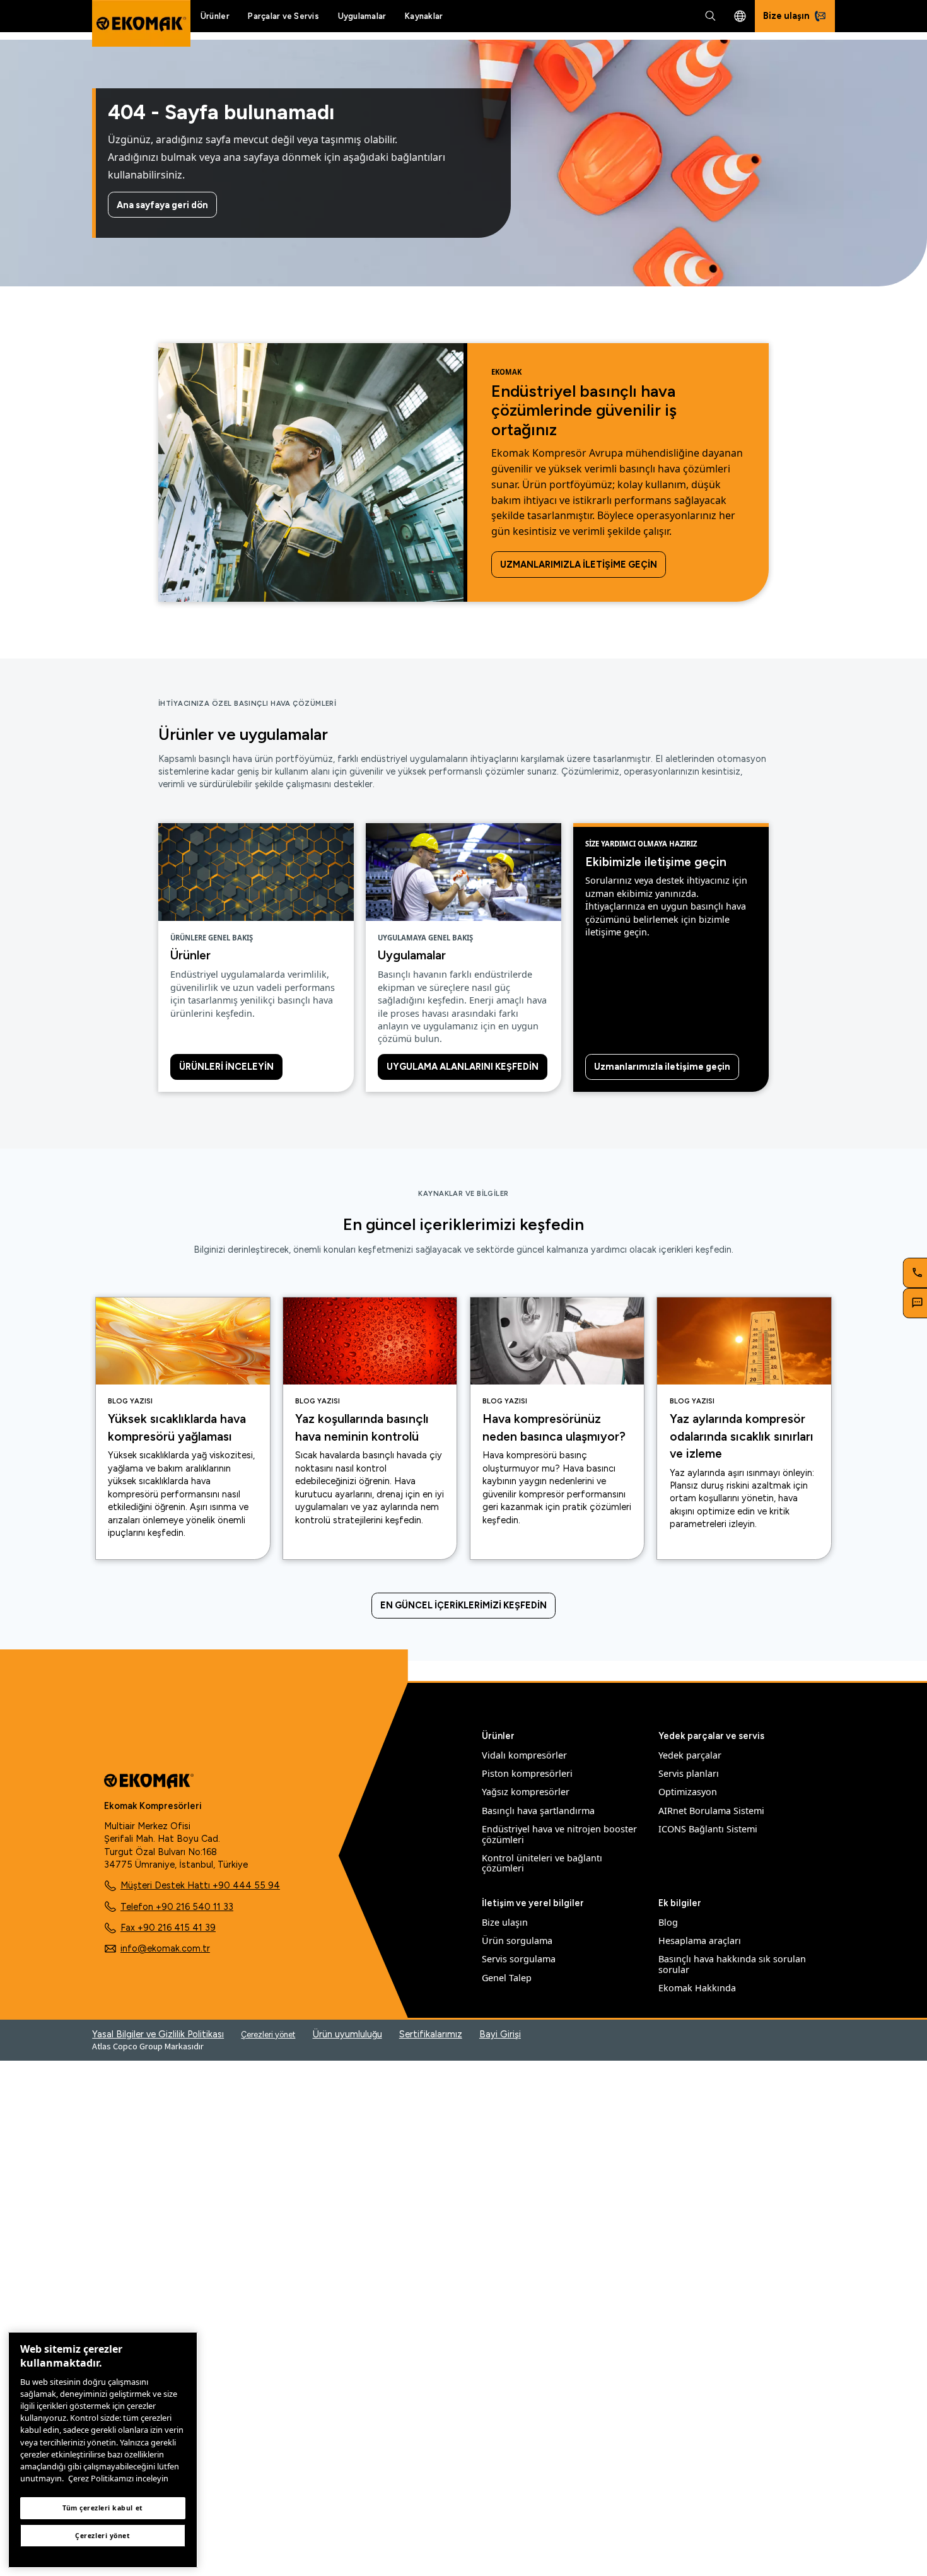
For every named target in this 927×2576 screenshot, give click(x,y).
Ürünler (215, 16)
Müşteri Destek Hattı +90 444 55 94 (200, 1885)
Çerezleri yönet (268, 2034)
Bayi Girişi (500, 2034)
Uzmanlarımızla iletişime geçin (579, 565)
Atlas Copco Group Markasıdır (148, 2046)
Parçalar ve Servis (283, 16)
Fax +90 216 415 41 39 (168, 1928)
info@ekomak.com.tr (165, 1948)
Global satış (740, 16)
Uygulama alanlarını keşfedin (463, 1067)
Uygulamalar (362, 16)
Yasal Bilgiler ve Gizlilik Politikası (158, 2034)
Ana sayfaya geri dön (162, 205)
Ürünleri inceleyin (226, 1067)
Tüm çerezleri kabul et (103, 2508)
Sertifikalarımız (431, 2034)
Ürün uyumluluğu (347, 2034)
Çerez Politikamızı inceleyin (118, 2478)
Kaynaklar (424, 16)
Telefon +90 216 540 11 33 (177, 1907)
